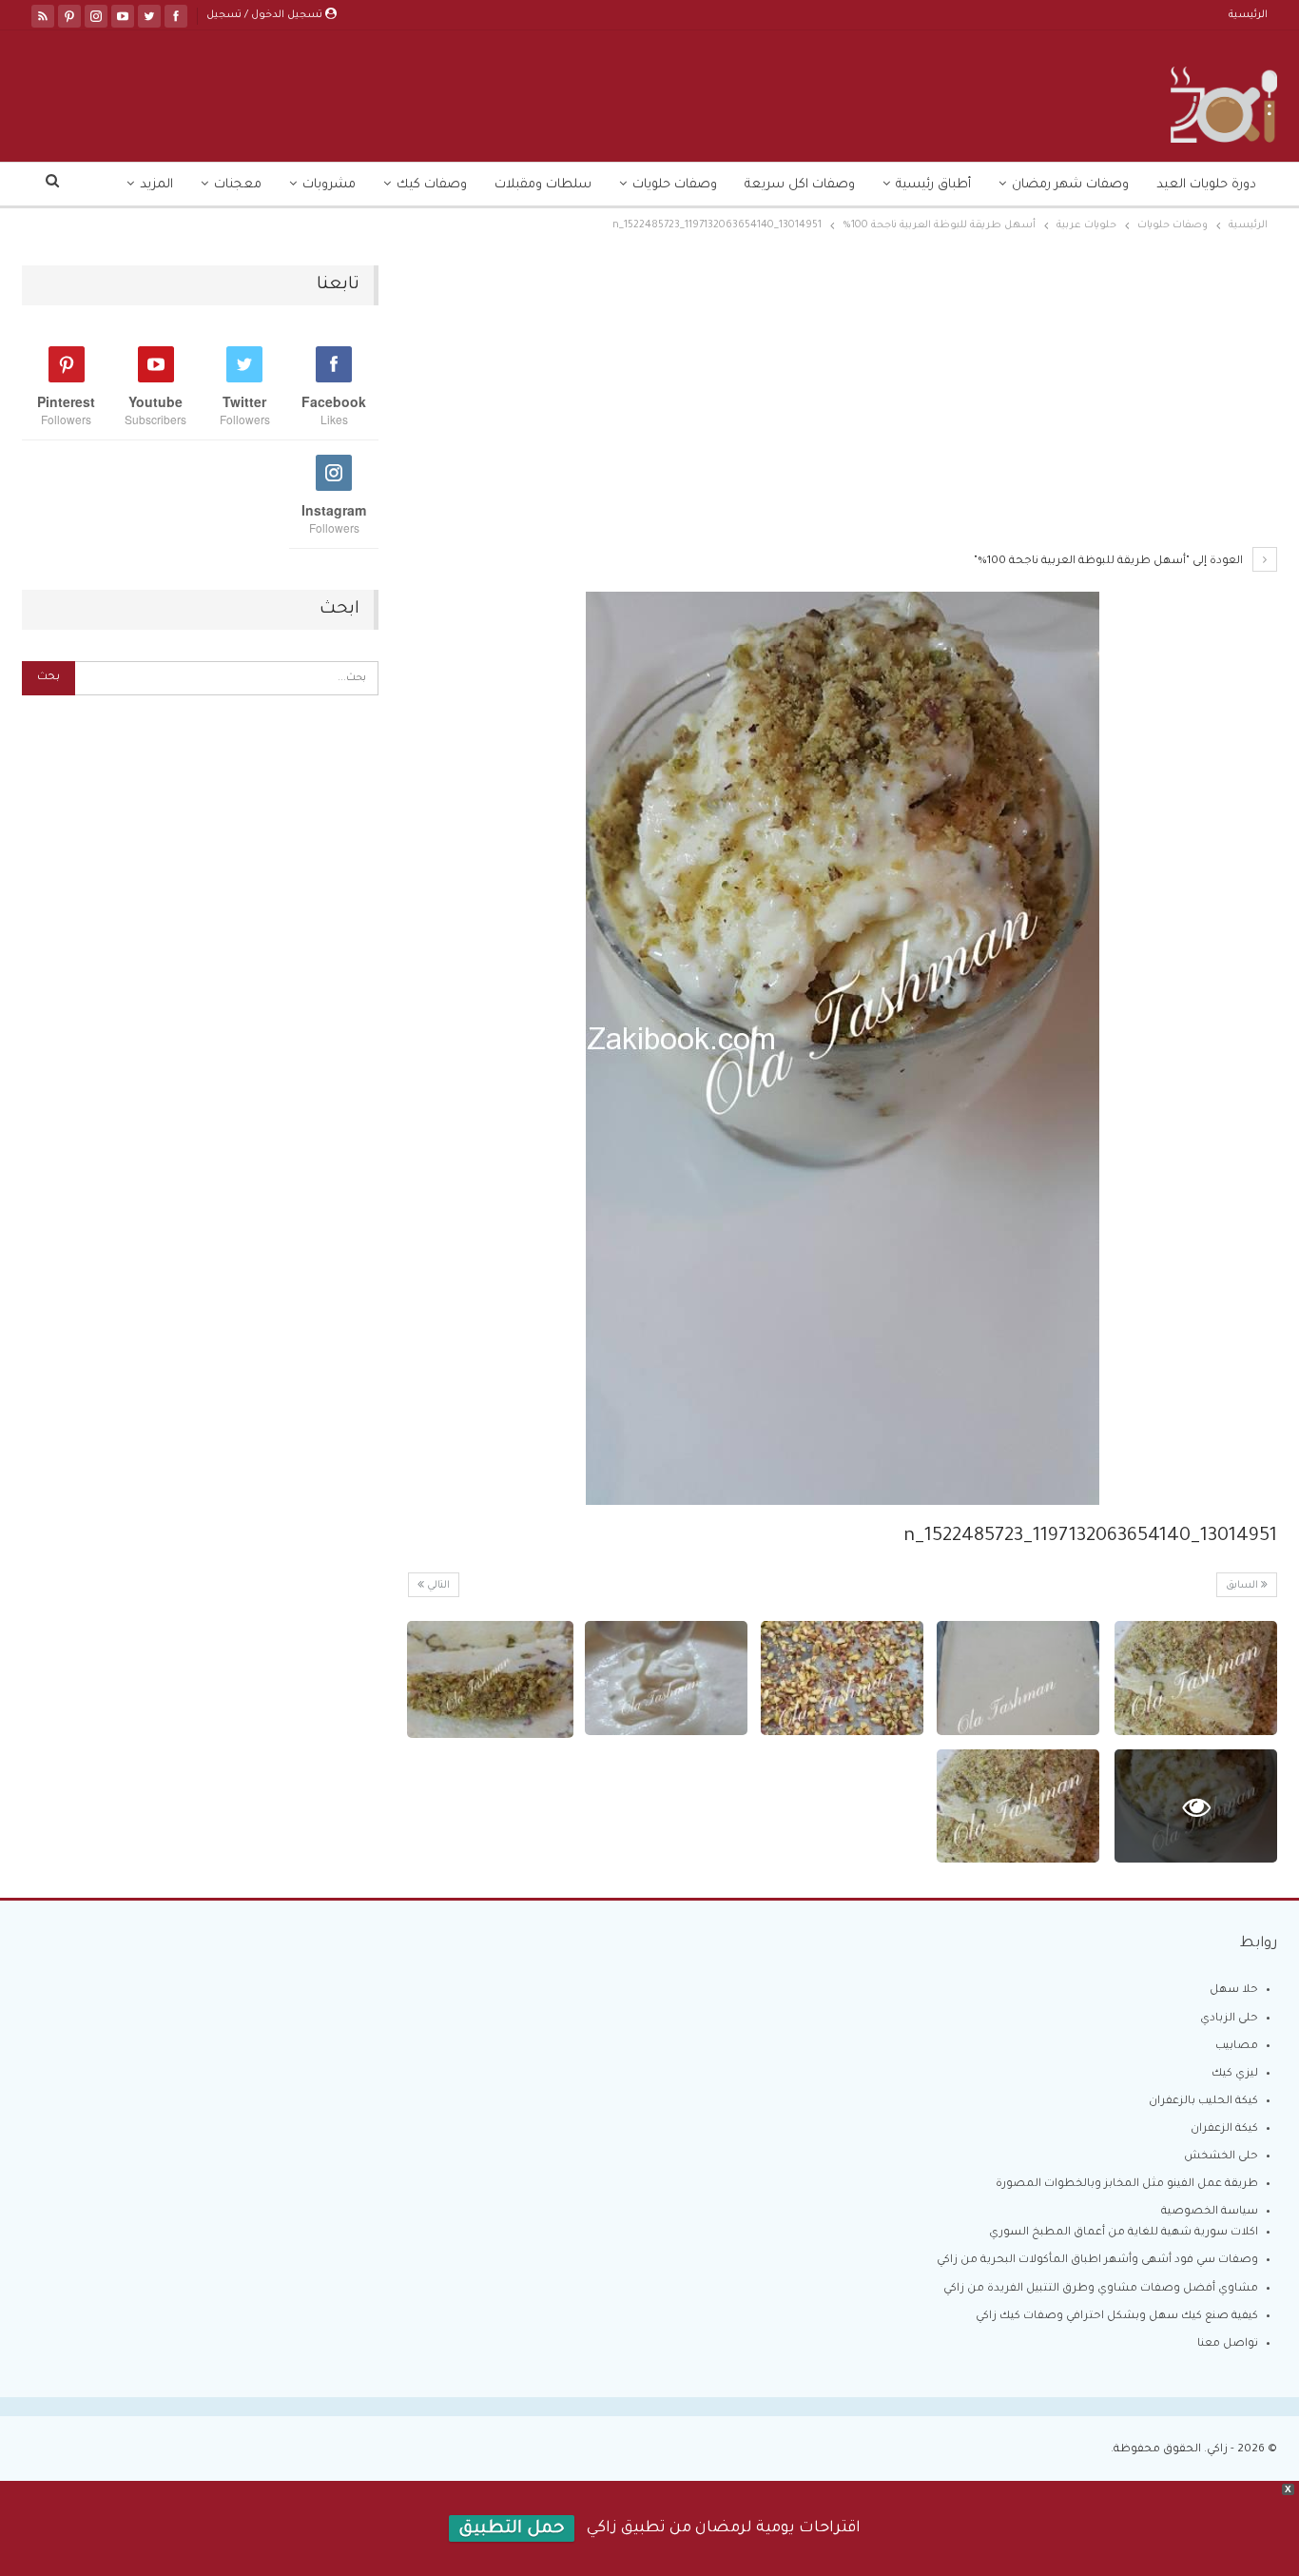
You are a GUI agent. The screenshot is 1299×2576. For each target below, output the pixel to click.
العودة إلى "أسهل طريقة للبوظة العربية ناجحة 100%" (1110, 562)
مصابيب (1237, 2047)
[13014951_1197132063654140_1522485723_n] (1196, 1678)
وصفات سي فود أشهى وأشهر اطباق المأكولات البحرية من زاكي (1097, 2261)
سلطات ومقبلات (543, 185)
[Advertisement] (842, 406)
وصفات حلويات (675, 185)
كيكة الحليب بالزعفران (1203, 2102)
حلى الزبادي (1229, 2019)
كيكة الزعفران (1224, 2129)
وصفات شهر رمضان (1070, 185)
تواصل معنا (1228, 2344)
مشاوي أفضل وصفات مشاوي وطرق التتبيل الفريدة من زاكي (1101, 2289)
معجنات (238, 185)
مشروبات (329, 185)
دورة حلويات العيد (1206, 185)
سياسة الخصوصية (1210, 2212)
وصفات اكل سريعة (800, 185)
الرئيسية (1248, 15)
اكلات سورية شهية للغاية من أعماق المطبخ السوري (1124, 2233)
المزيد (156, 185)
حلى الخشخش (1221, 2157)
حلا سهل (1234, 1991)
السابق (1243, 1586)
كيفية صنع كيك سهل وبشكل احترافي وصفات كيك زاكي (1117, 2317)
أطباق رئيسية (933, 185)
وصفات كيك (432, 185)
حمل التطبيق (512, 2529)
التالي (437, 1586)
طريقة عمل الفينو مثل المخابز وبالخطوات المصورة (1127, 2185)
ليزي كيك (1235, 2074)
